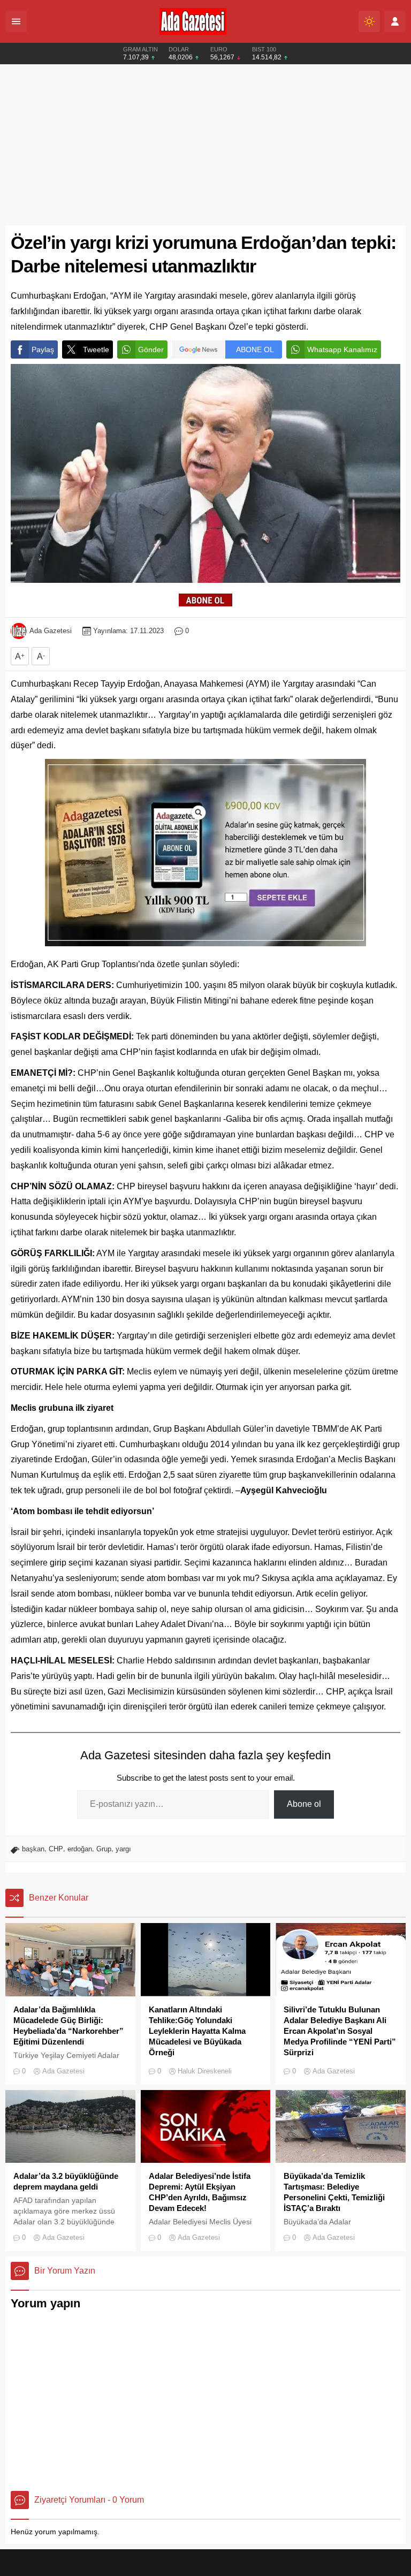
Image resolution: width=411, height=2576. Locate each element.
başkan (33, 1849)
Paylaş (43, 349)
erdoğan (80, 1849)
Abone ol (304, 1804)
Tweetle (96, 349)
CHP (56, 1849)
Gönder (151, 349)
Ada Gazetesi (51, 631)
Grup (104, 1849)
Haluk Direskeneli (205, 2071)
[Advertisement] (205, 145)
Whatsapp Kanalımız (342, 349)
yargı (123, 1849)
